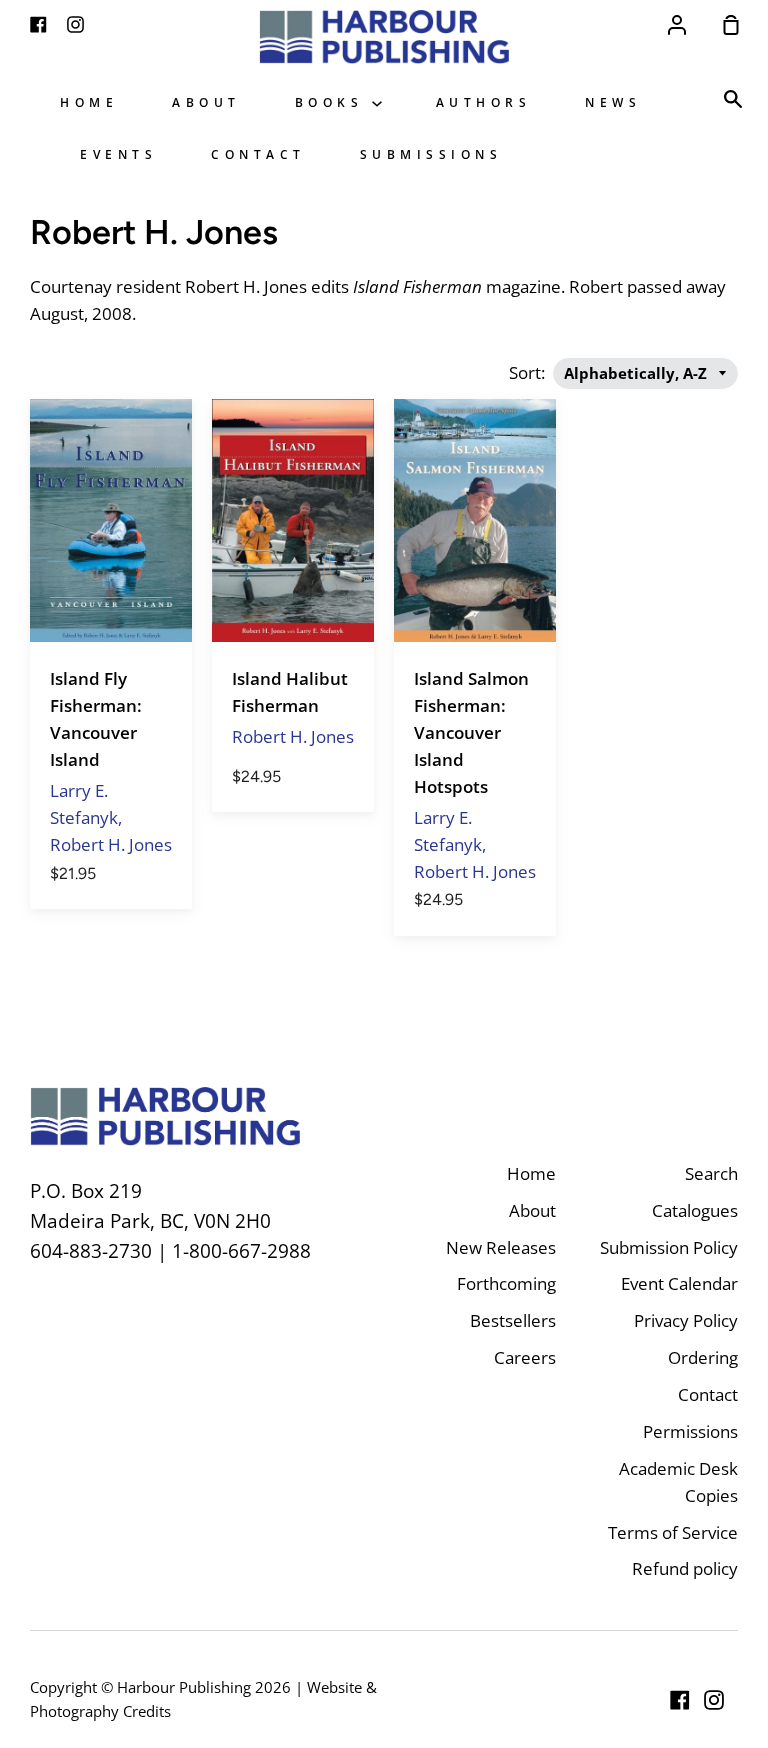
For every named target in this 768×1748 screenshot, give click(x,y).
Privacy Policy (686, 1320)
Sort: (529, 372)
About (206, 102)
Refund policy (685, 1568)
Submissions (431, 154)
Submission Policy (669, 1247)
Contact (258, 154)
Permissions (690, 1431)
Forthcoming (506, 1283)
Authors (484, 102)
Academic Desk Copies (678, 1482)
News (613, 102)
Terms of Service (673, 1532)
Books (333, 102)
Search (711, 1173)
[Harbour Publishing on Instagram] (714, 1700)
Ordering (703, 1357)
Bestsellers (513, 1320)
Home (89, 102)
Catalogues (695, 1210)
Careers (525, 1357)
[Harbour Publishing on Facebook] (680, 1700)
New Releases (501, 1247)
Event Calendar (679, 1283)
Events (118, 154)
